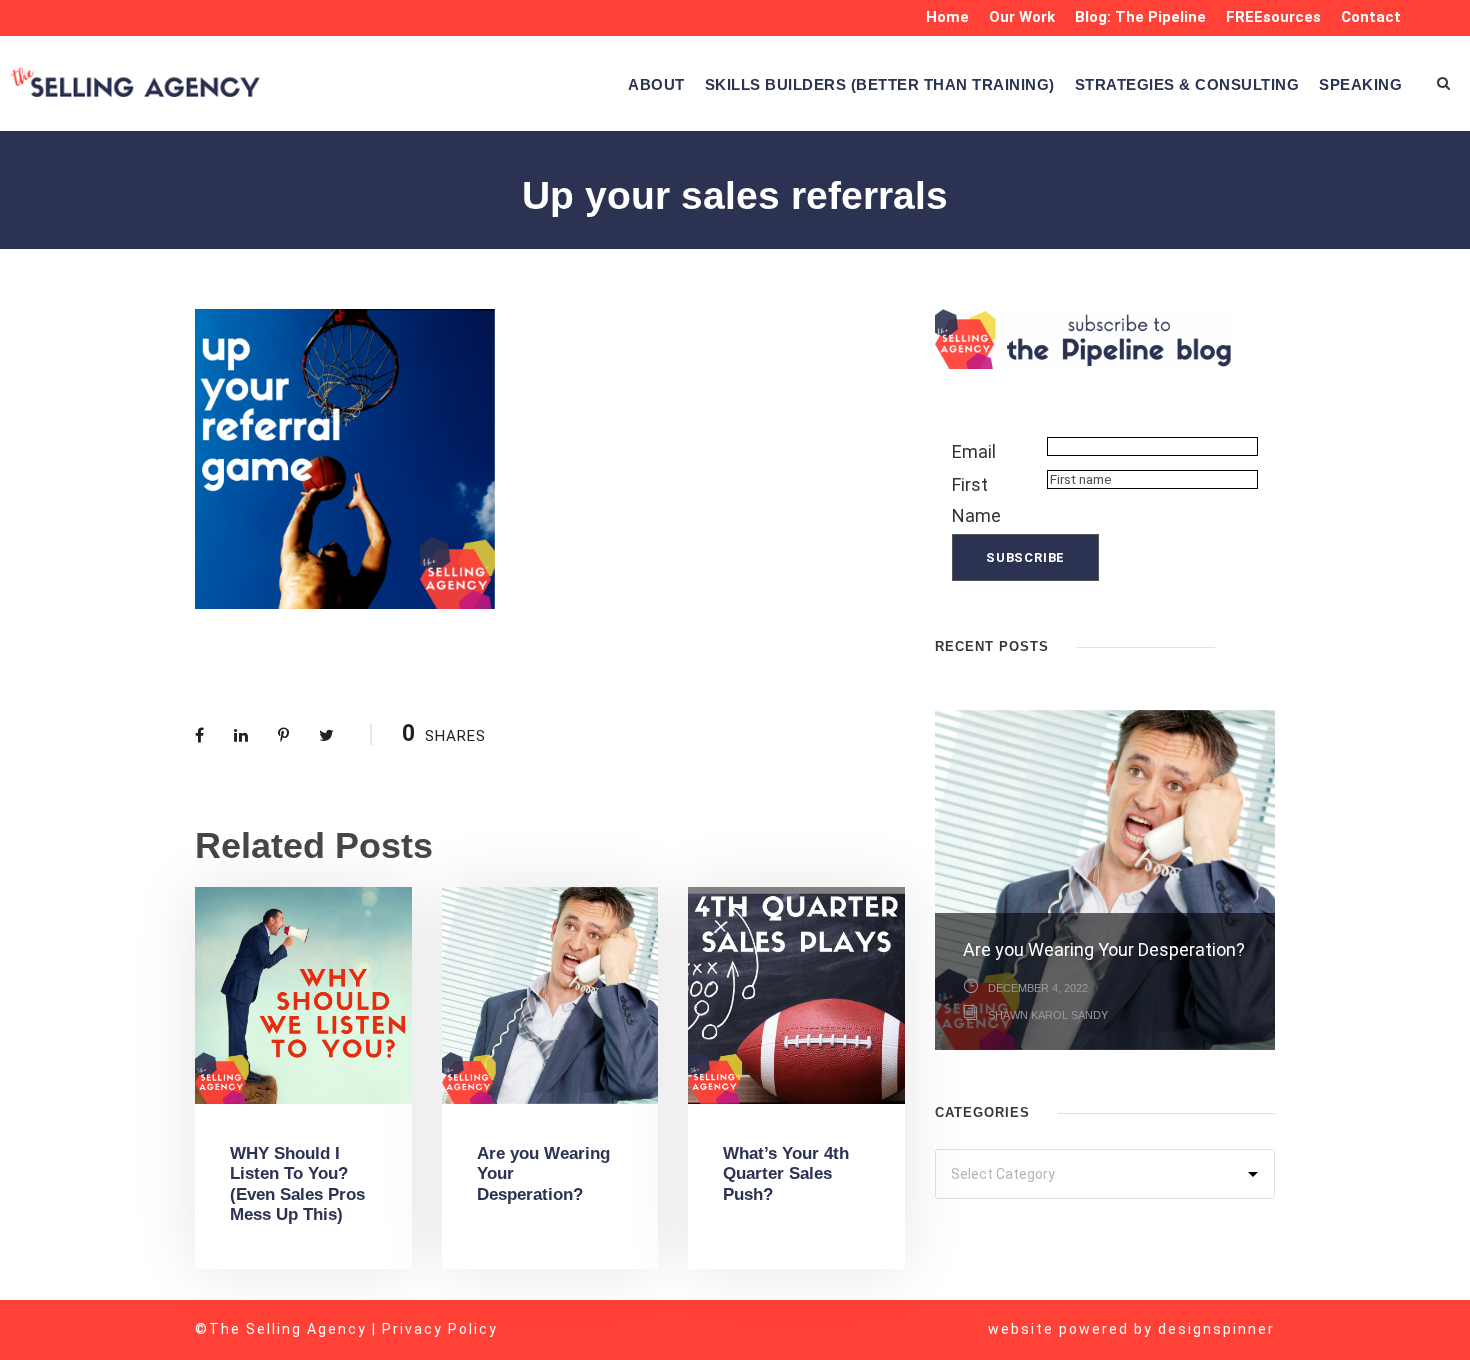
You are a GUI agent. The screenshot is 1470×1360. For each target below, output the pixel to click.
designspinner (1216, 1329)
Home (947, 17)
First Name (976, 500)
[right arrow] (1265, 644)
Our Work (1022, 17)
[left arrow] (1245, 644)
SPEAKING (1360, 84)
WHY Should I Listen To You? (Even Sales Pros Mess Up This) (297, 1184)
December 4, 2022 (1038, 988)
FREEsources (1273, 17)
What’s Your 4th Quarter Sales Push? (786, 1174)
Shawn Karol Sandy (1048, 1015)
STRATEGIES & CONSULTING (1187, 84)
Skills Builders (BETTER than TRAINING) (880, 84)
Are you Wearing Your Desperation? (1104, 949)
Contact (1371, 17)
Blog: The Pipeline (1140, 17)
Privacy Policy (440, 1329)
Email (974, 451)
